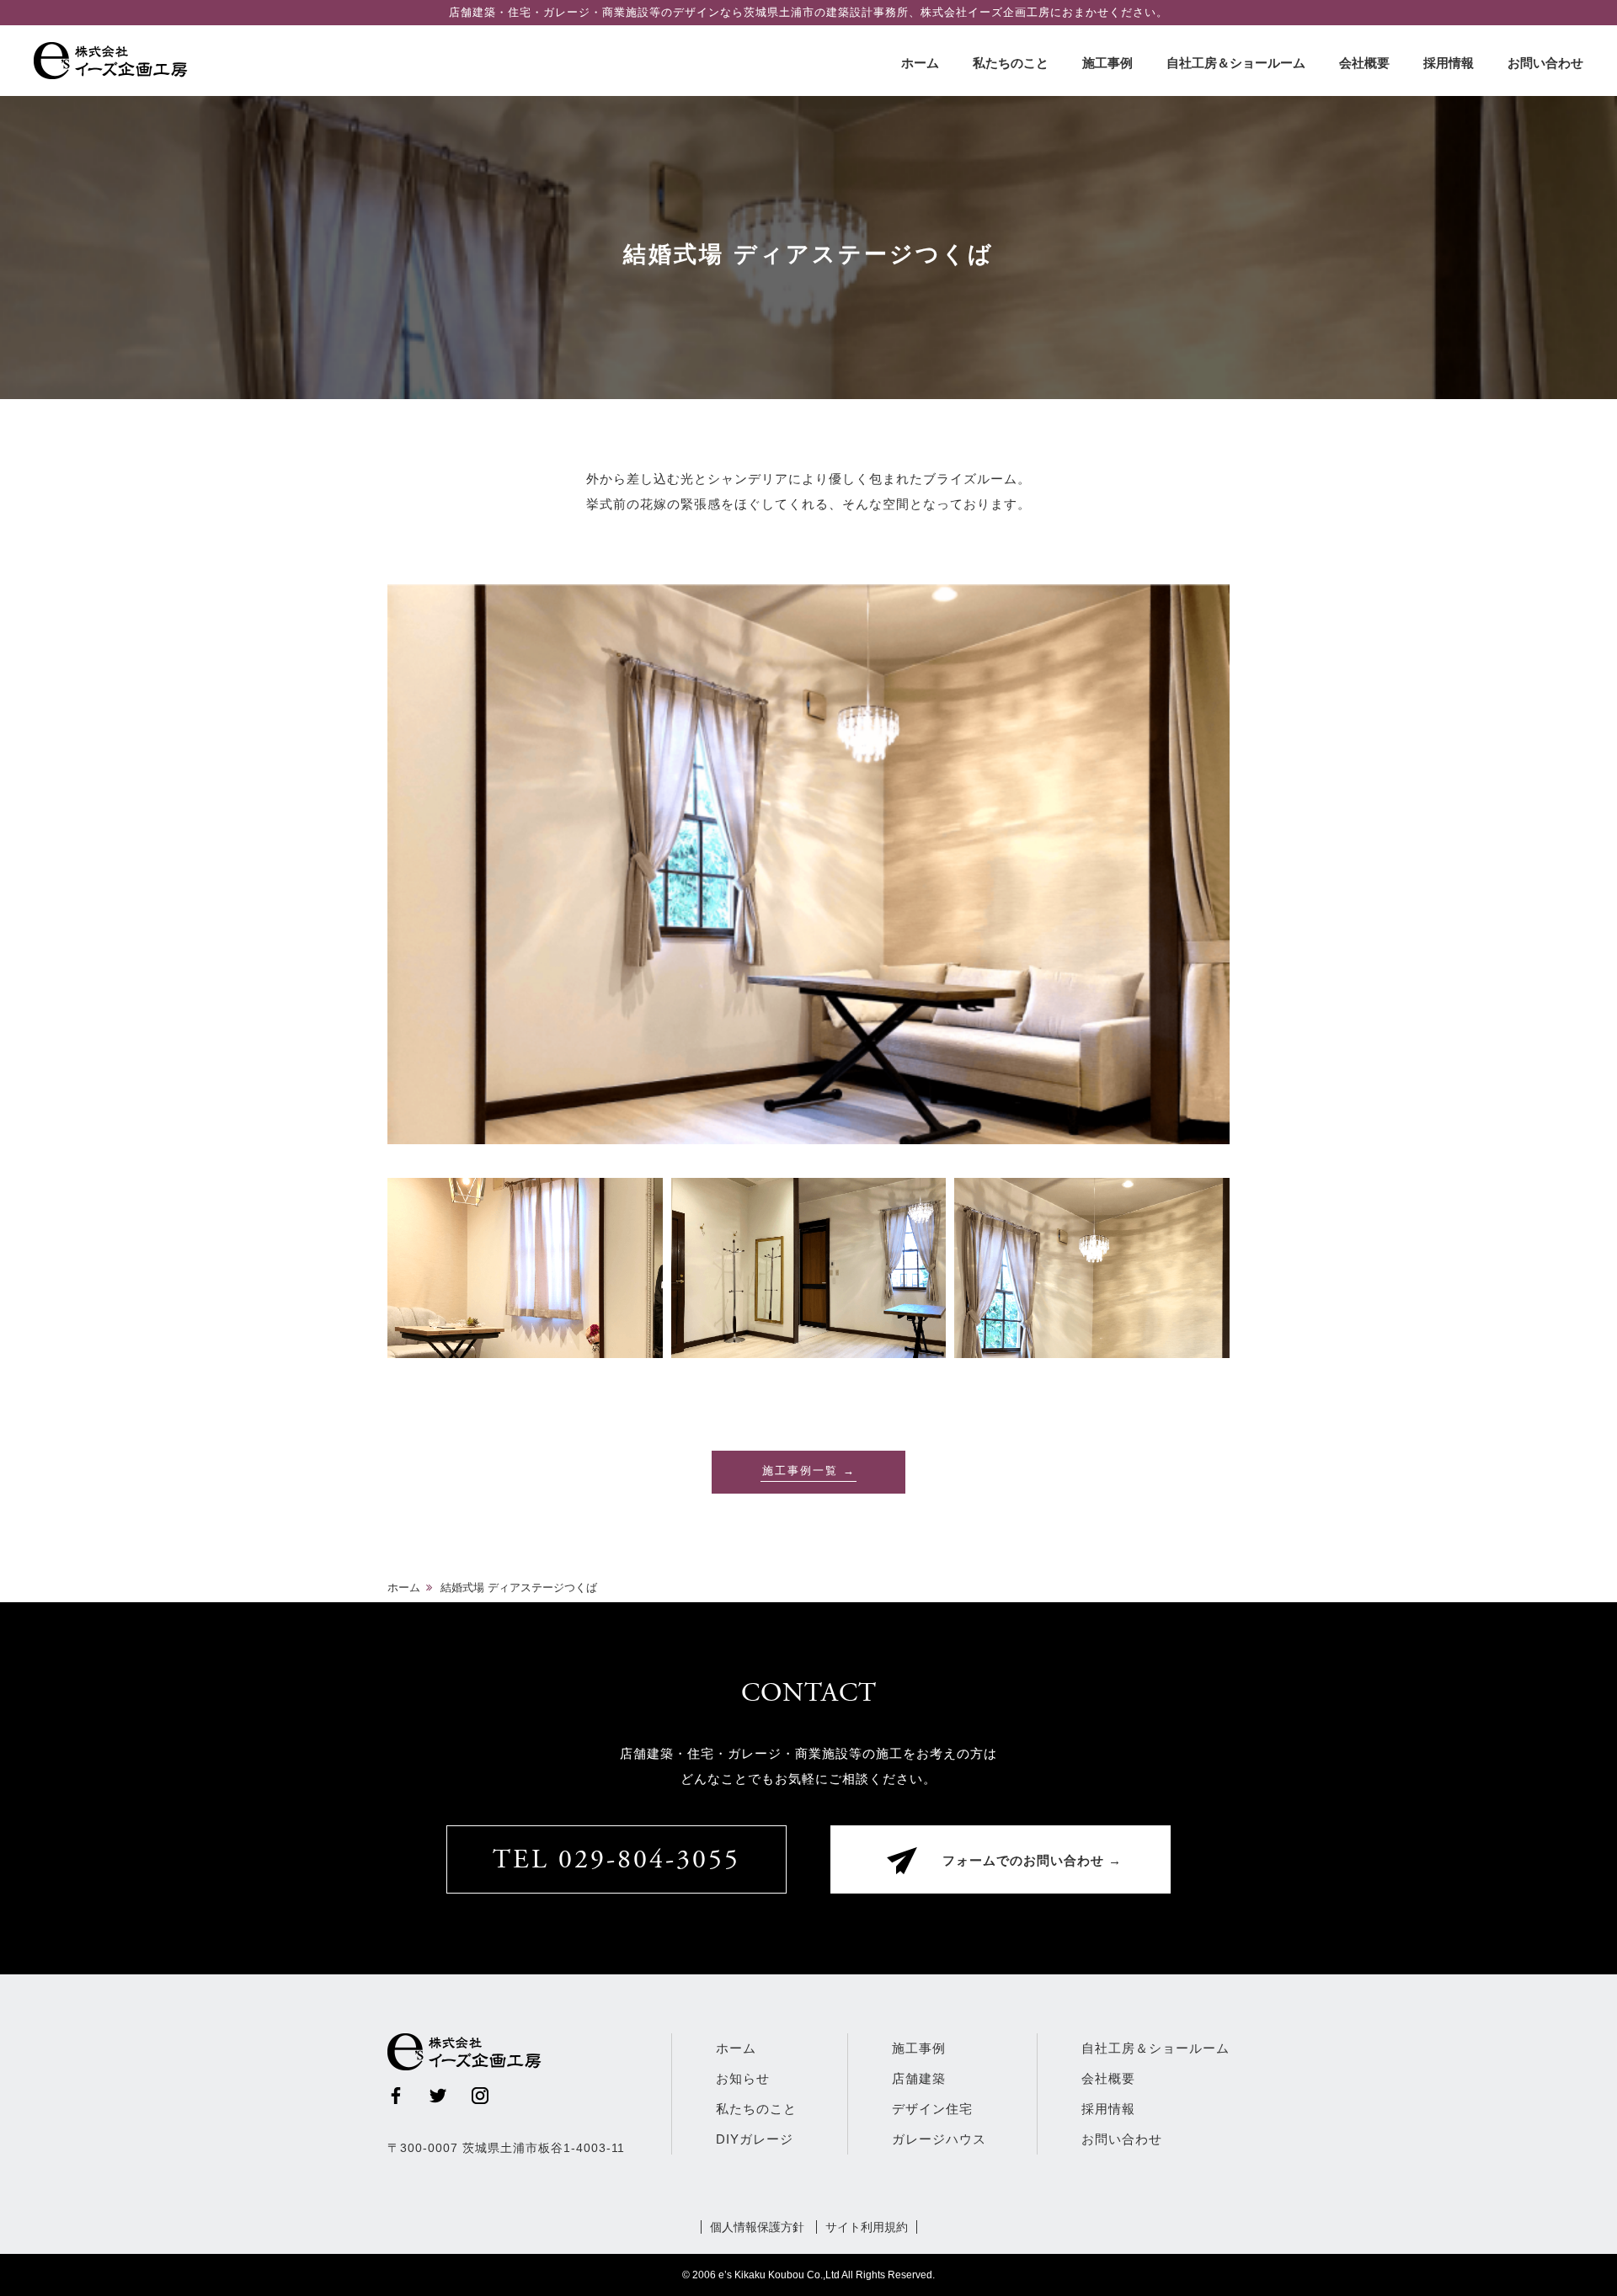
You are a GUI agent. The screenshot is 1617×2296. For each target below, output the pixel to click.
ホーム (920, 63)
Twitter (438, 2096)
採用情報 (1449, 63)
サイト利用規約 (867, 2227)
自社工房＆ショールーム (1236, 63)
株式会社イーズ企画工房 (114, 61)
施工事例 (1107, 63)
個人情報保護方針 (757, 2227)
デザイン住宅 (932, 2109)
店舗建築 (919, 2078)
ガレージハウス (939, 2139)
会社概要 (1364, 63)
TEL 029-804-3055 (616, 1862)
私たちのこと (1011, 63)
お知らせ (743, 2078)
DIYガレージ (755, 2139)
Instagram (480, 2096)
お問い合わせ (1545, 63)
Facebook (396, 2096)
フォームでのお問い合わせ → (1032, 1862)
